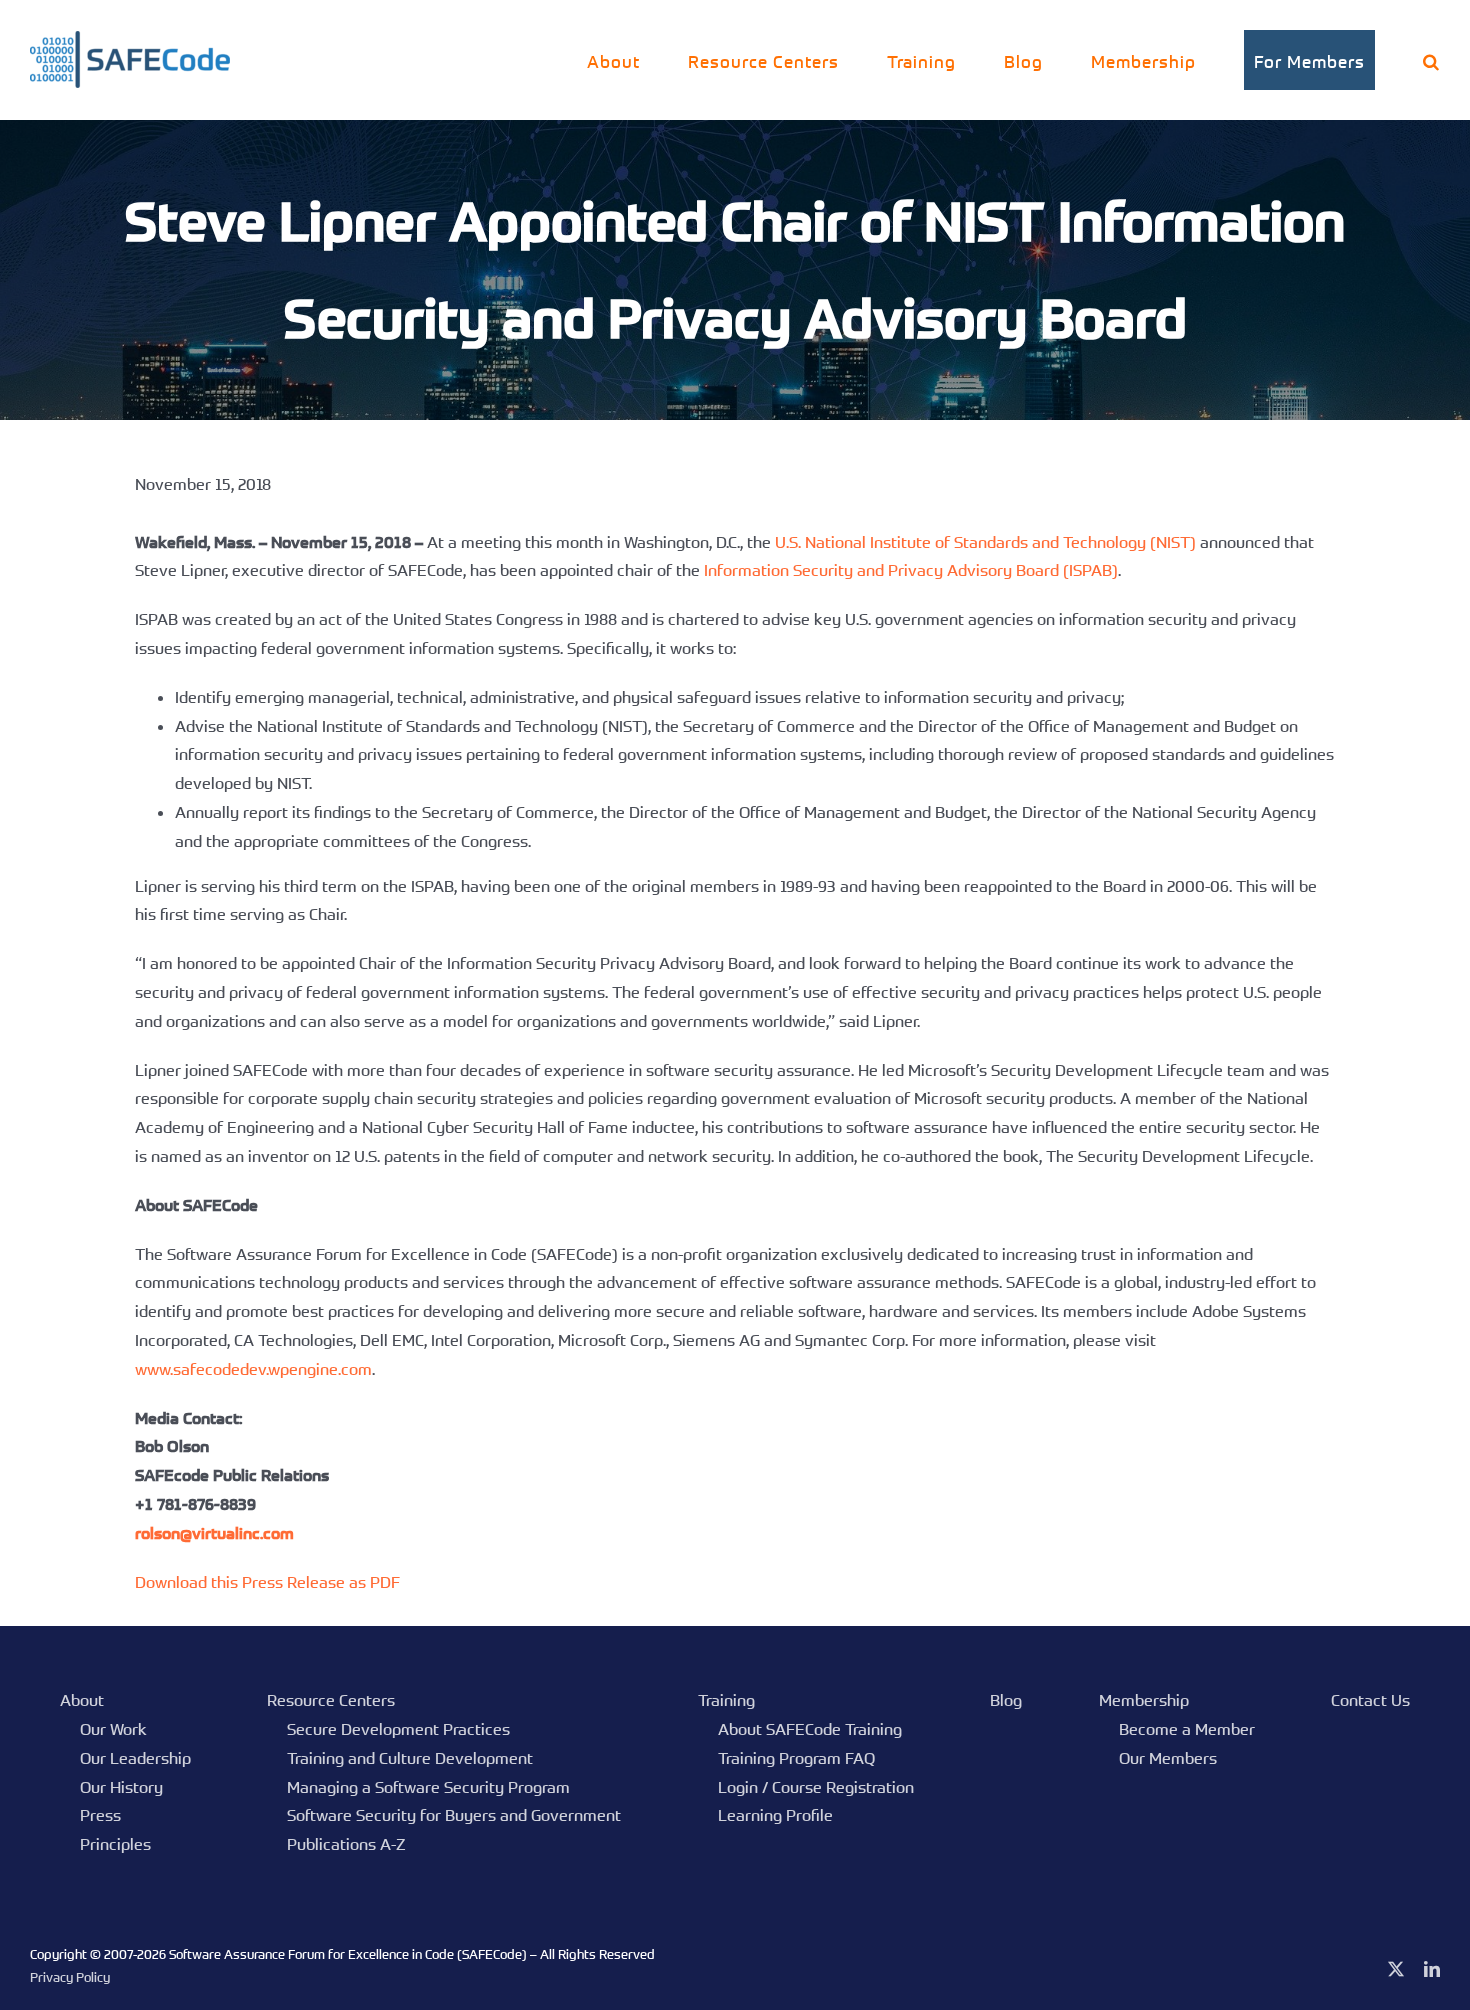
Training (726, 1700)
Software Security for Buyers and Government (454, 1815)
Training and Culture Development (410, 1758)
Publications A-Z (346, 1844)
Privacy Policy (70, 1977)
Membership (1144, 1700)
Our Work (113, 1729)
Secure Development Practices (398, 1729)
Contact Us (1370, 1700)
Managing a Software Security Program (428, 1787)
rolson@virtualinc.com (214, 1533)
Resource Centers (331, 1700)
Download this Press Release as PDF (267, 1582)
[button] (1431, 60)
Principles (115, 1844)
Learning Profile (775, 1815)
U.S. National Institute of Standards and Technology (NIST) (985, 542)
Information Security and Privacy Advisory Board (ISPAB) (911, 570)
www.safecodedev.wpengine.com (253, 1369)
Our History (121, 1787)
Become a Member (1187, 1729)
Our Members (1168, 1758)
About (82, 1700)
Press (100, 1815)
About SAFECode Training (810, 1729)
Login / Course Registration (816, 1787)
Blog (1006, 1700)
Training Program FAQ (796, 1758)
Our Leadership (135, 1758)
